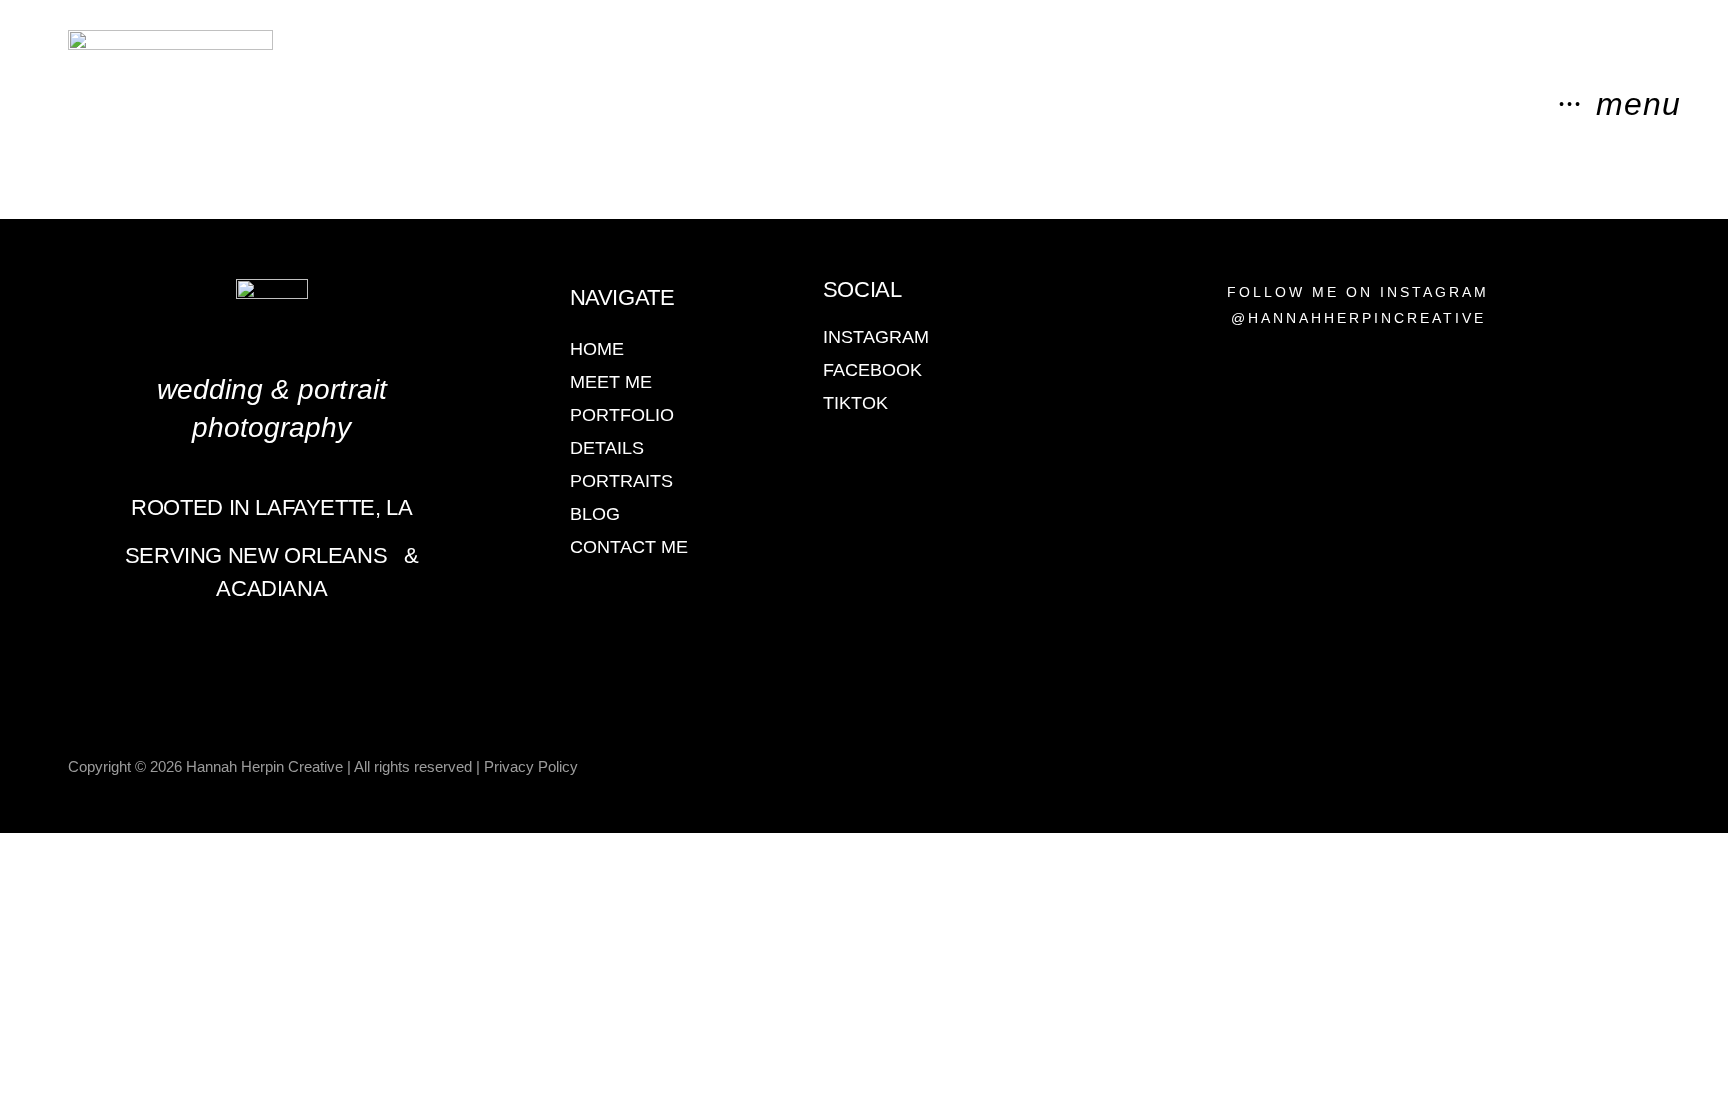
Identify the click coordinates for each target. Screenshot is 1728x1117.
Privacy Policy (531, 766)
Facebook (872, 370)
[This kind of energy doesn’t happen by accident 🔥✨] (1287, 569)
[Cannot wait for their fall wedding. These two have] (1430, 614)
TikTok (855, 403)
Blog (595, 514)
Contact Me (629, 547)
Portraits (621, 481)
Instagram (876, 337)
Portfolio (622, 415)
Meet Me (611, 382)
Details (607, 448)
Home (597, 349)
